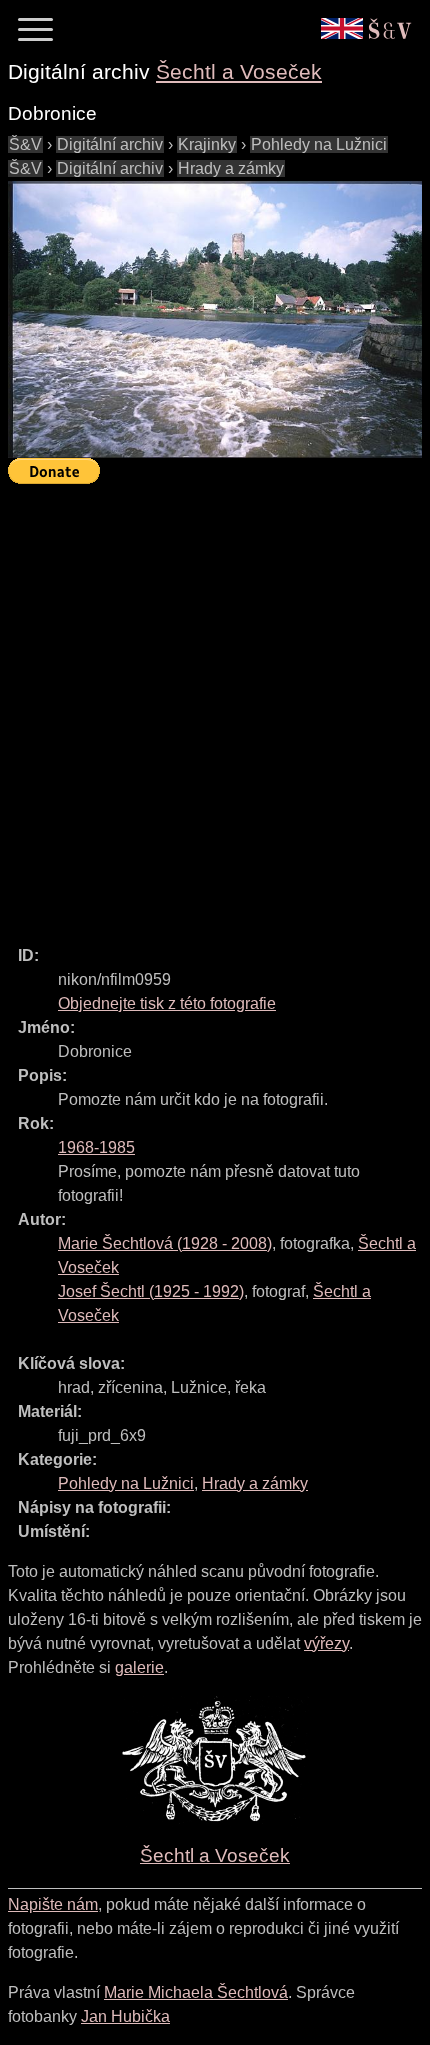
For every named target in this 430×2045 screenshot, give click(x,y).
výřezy (326, 1643)
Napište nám (53, 1904)
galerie (139, 1667)
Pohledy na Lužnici (319, 144)
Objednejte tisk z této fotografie (167, 1003)
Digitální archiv (110, 144)
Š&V (25, 144)
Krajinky (207, 144)
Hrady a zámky (231, 168)
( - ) (165, 1243)
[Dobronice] (215, 319)
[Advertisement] (215, 706)
